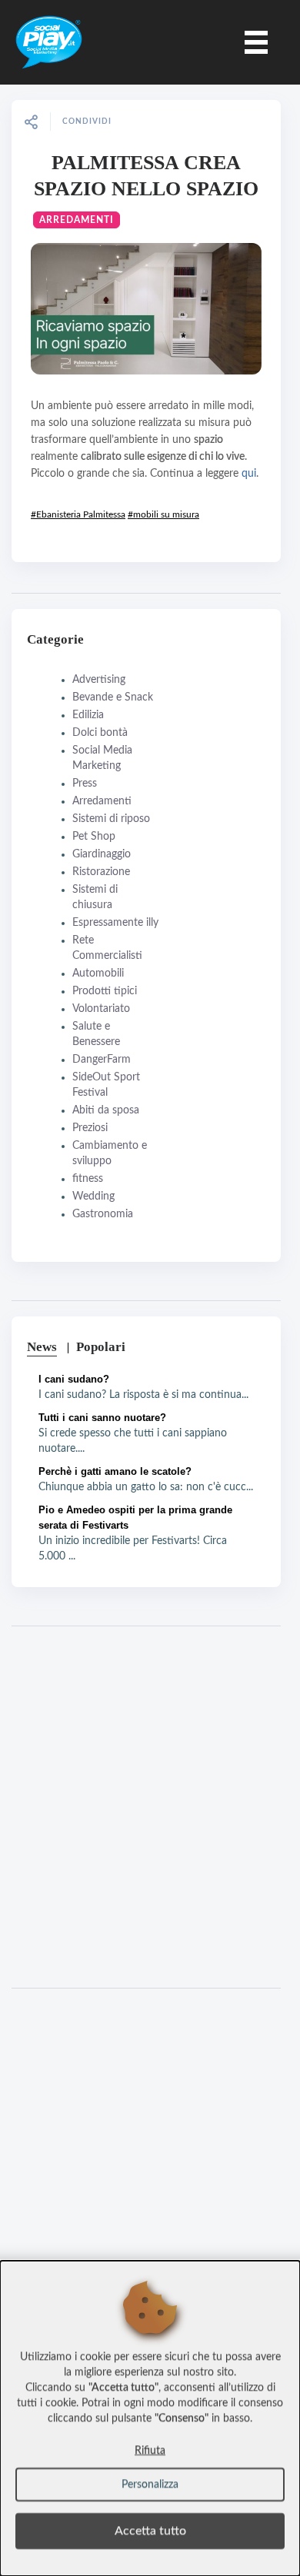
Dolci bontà (100, 733)
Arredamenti (77, 220)
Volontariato (101, 1009)
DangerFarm (102, 1060)
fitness (88, 1179)
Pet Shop (94, 837)
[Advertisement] (150, 1807)
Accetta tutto (150, 2531)
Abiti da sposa (106, 1110)
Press (85, 784)
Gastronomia (103, 1214)
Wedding (93, 1196)
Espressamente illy (115, 923)
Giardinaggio (102, 854)
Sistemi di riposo (111, 819)
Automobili (98, 973)
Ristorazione (101, 872)
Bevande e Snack (113, 697)
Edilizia (88, 715)
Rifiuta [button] (150, 2451)
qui (249, 474)
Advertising (99, 680)
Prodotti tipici (105, 991)
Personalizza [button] (150, 2484)
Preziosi (90, 1128)
